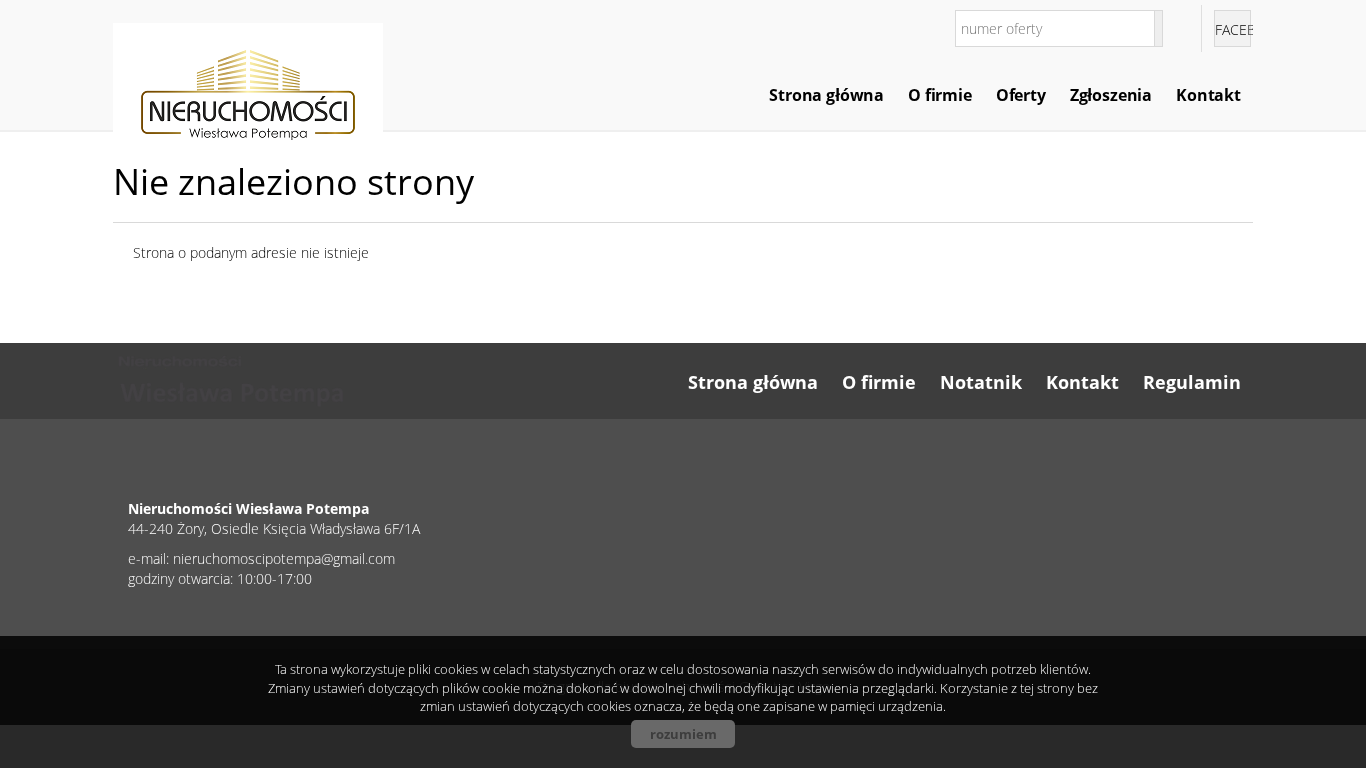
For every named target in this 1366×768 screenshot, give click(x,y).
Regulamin (1192, 382)
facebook (1233, 29)
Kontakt (1208, 95)
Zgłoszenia (1111, 95)
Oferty (1021, 95)
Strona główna (826, 95)
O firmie (940, 95)
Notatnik (981, 382)
